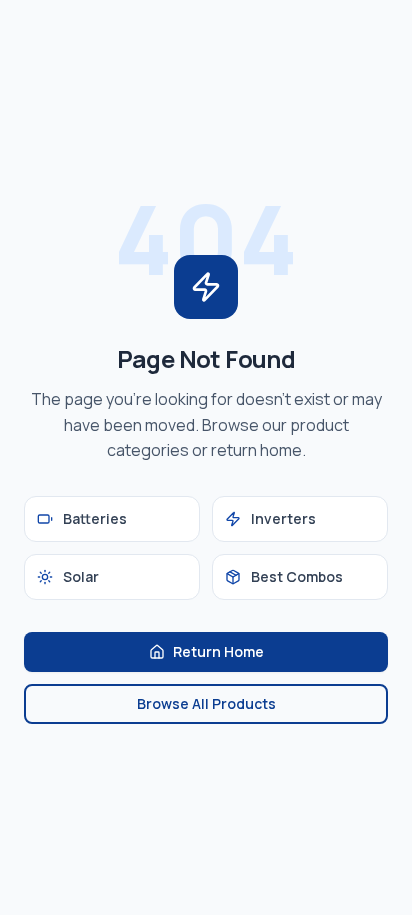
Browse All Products (206, 703)
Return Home (218, 651)
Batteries (95, 518)
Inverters (283, 518)
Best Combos (297, 576)
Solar (81, 576)
